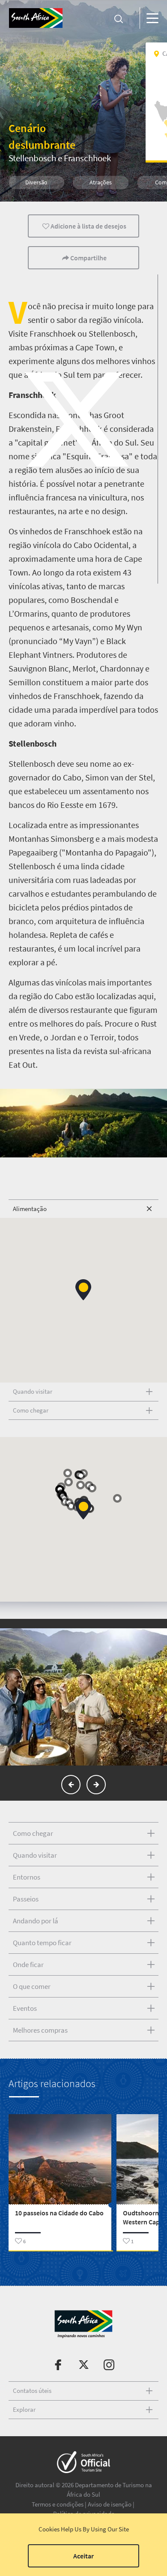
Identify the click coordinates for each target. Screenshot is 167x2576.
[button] (83, 1290)
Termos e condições (58, 2504)
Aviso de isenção (110, 2504)
